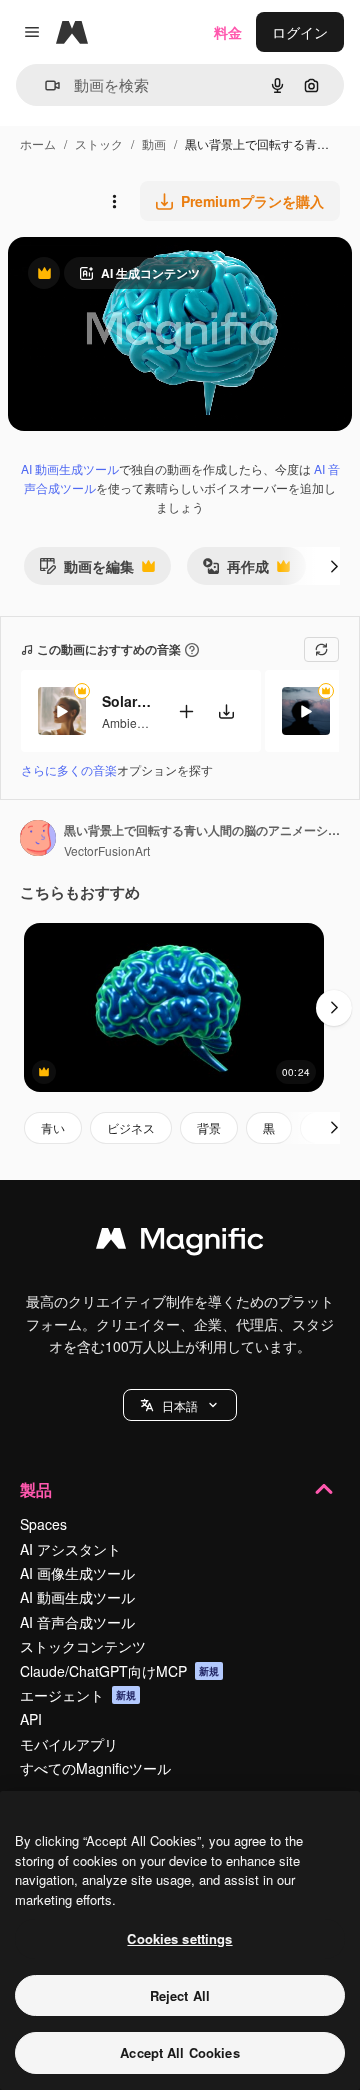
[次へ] (334, 566)
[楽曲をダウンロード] (226, 711)
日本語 (180, 1405)
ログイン (300, 32)
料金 (228, 32)
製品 (36, 1489)
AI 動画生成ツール (70, 468)
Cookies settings (179, 1938)
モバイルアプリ (69, 1744)
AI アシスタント (70, 1549)
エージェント (78, 1695)
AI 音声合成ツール (77, 1622)
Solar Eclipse (127, 701)
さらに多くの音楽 (69, 769)
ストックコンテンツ (83, 1646)
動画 (154, 143)
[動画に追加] (186, 711)
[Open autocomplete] (44, 85)
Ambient (124, 722)
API (31, 1719)
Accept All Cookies (179, 2052)
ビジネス (131, 1127)
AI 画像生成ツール (77, 1573)
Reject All (180, 1995)
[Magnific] (180, 1243)
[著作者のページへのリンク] (38, 840)
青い (53, 1127)
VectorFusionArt (107, 850)
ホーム (38, 143)
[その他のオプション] (114, 201)
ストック (99, 143)
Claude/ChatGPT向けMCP (119, 1671)
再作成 (235, 570)
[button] (180, 1405)
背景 (209, 1127)
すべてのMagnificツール (95, 1768)
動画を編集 (86, 570)
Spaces (43, 1524)
